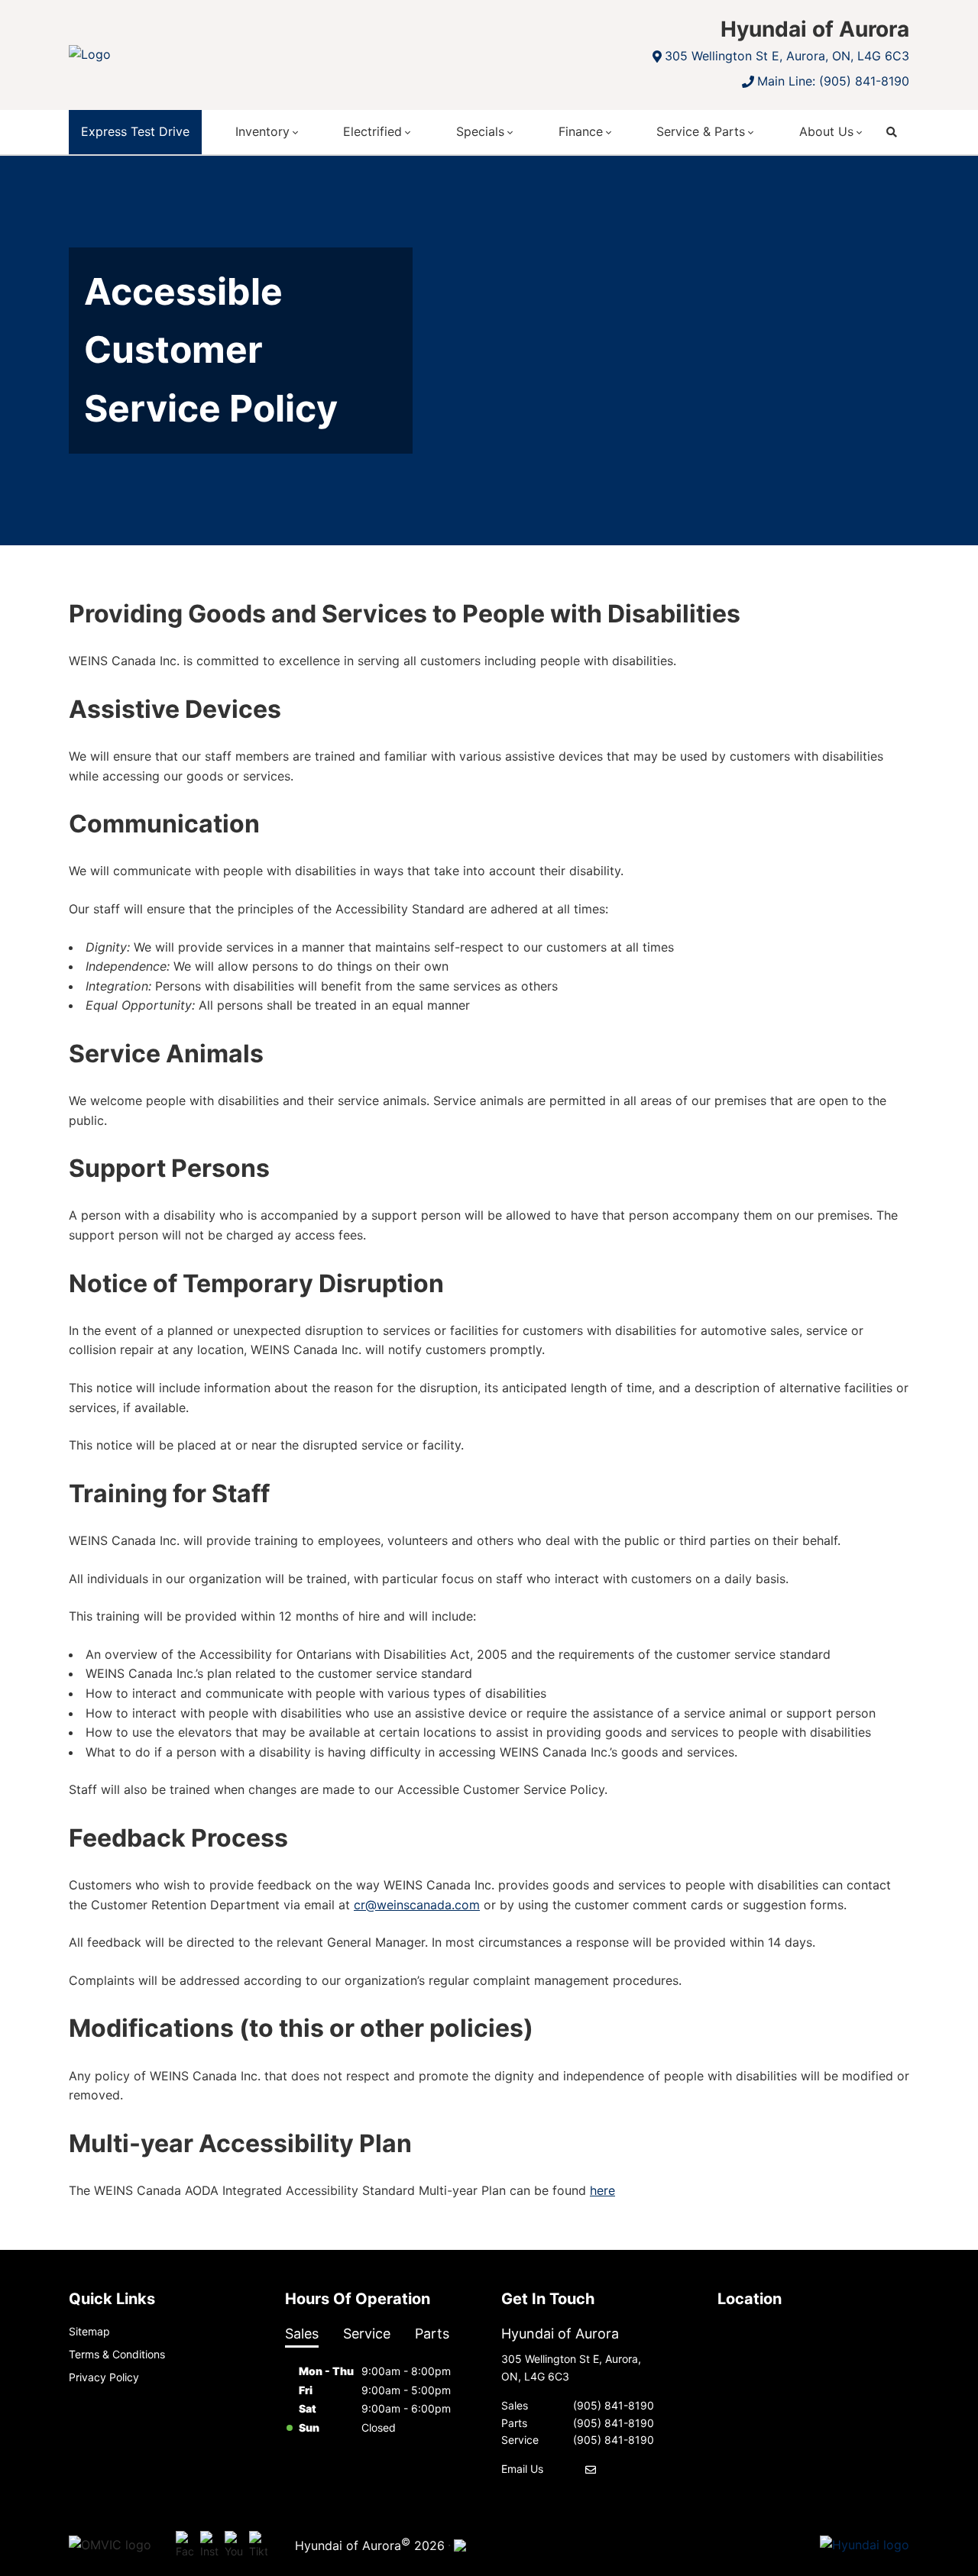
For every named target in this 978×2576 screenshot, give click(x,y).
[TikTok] (258, 2545)
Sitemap (89, 2331)
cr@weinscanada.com (417, 1905)
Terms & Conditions (117, 2354)
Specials (480, 131)
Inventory (262, 131)
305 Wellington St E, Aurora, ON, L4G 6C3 (787, 56)
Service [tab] (367, 2334)
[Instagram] (209, 2545)
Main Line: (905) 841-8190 (833, 81)
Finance (581, 131)
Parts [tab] (432, 2334)
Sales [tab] (302, 2334)
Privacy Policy (104, 2377)
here (602, 2190)
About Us (826, 131)
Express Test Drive (135, 131)
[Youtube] (234, 2545)
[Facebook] (185, 2545)
